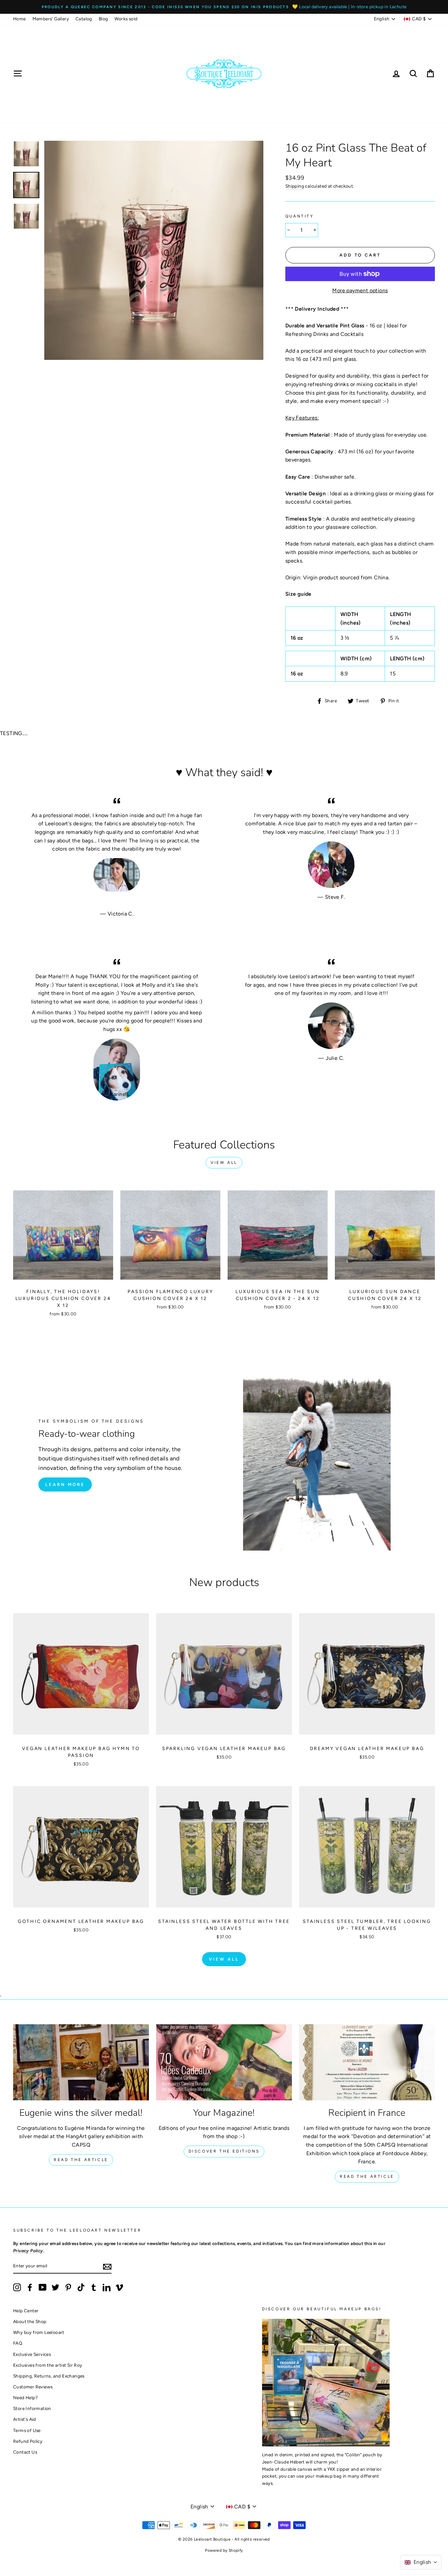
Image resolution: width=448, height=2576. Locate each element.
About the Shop (30, 2321)
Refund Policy (28, 2441)
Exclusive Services (32, 2354)
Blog (103, 19)
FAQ (18, 2343)
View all (224, 1163)
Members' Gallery (51, 19)
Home (20, 19)
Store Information (32, 2408)
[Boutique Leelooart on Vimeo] (119, 2287)
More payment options (360, 290)
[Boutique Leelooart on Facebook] (30, 2287)
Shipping (295, 186)
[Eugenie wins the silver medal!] (81, 2062)
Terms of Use (27, 2430)
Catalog (84, 19)
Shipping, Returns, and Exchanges (49, 2376)
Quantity (300, 216)
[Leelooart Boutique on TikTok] (81, 2287)
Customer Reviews (33, 2387)
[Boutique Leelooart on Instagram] (17, 2287)
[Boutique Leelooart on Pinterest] (68, 2287)
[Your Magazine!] (224, 2062)
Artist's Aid (25, 2419)
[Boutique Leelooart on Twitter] (55, 2287)
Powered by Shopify (224, 2550)
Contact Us (25, 2452)
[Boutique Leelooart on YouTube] (43, 2287)
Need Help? (25, 2398)
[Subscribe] (107, 2266)
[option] (224, 7)
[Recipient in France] (367, 2062)
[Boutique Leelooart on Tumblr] (94, 2287)
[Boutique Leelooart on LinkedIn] (107, 2287)
